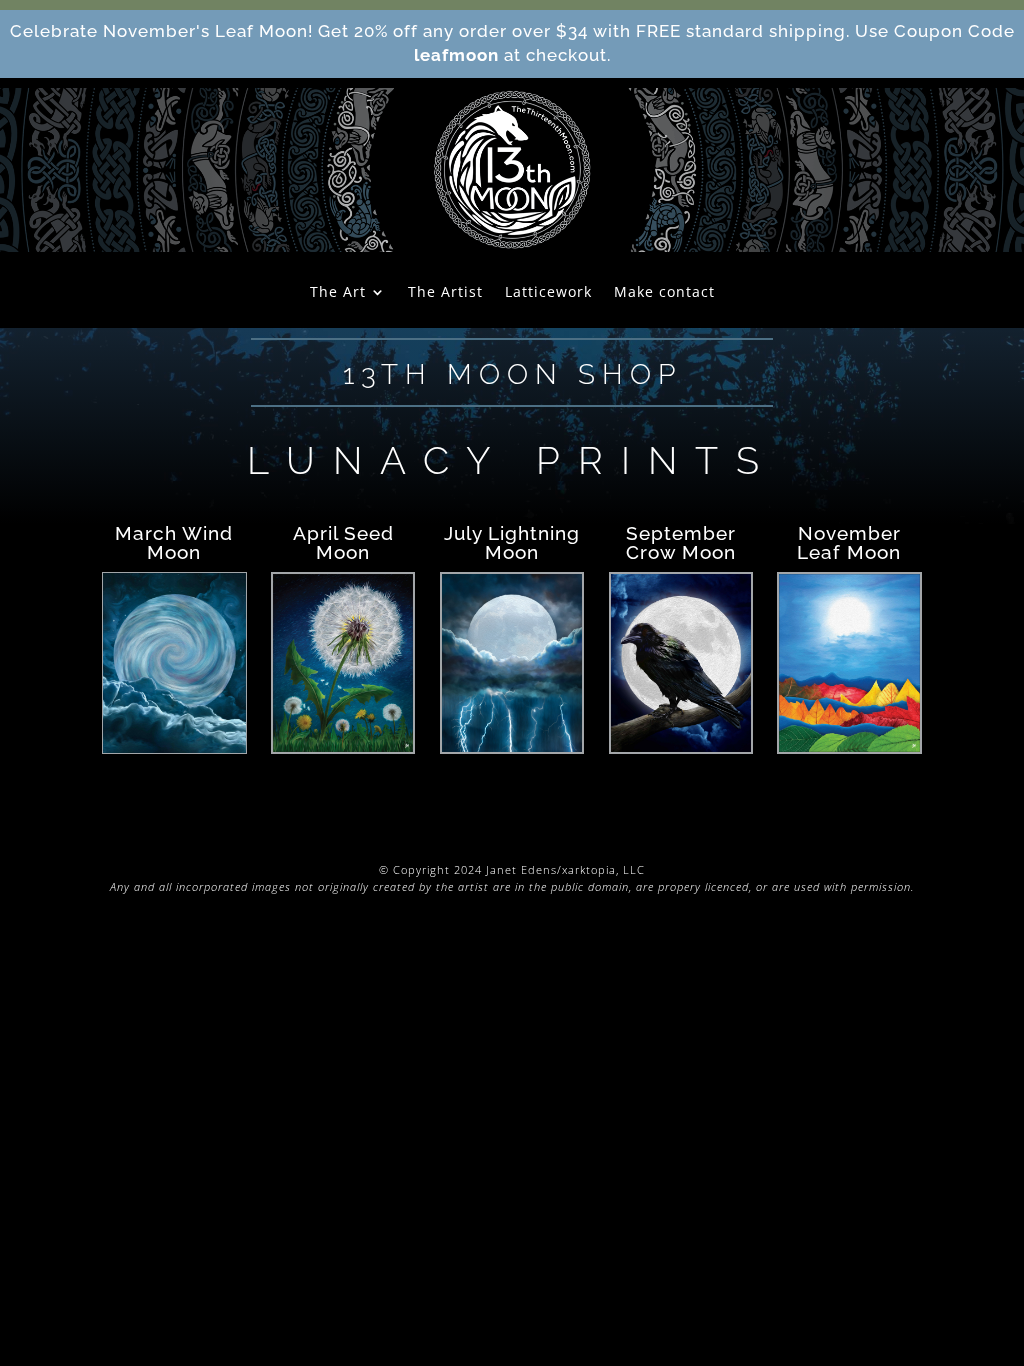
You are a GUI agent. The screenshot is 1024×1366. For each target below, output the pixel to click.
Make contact (664, 293)
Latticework (548, 293)
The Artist (445, 293)
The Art (338, 293)
